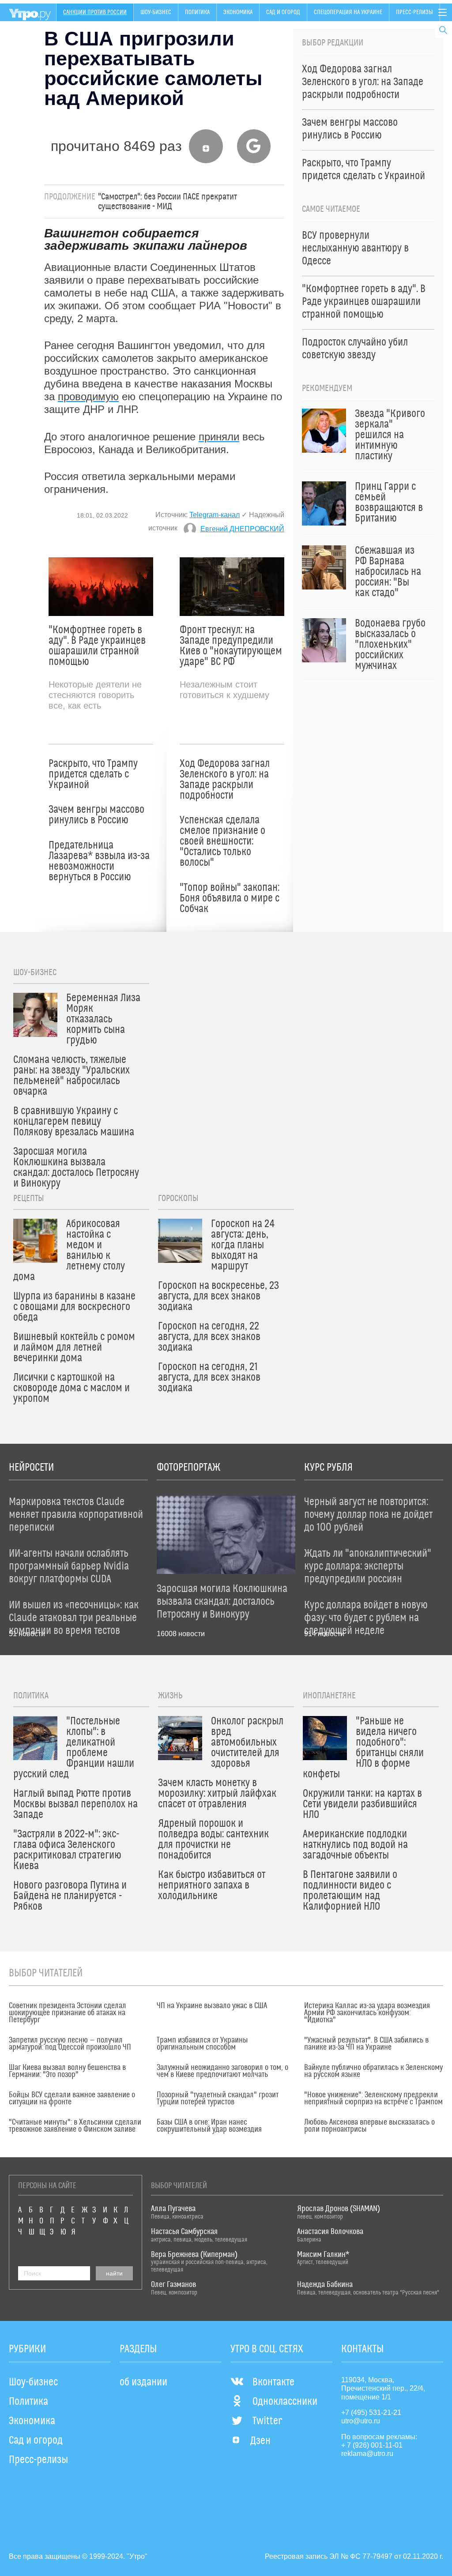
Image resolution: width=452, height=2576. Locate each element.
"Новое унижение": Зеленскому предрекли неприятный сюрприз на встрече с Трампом (373, 2099)
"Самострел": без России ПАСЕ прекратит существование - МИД (168, 202)
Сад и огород (283, 12)
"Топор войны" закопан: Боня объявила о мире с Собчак (230, 898)
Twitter (267, 2421)
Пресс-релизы (414, 12)
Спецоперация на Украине (348, 12)
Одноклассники (285, 2402)
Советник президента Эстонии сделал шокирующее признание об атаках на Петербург (68, 2013)
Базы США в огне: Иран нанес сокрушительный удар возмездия (209, 2126)
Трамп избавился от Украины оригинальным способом (202, 2044)
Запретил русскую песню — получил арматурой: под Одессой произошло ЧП (70, 2044)
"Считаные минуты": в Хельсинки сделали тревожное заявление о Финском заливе (75, 2126)
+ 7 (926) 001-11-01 (372, 2445)
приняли (219, 437)
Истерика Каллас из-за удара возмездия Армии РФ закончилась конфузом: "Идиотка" (367, 2013)
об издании (143, 2382)
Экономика (238, 12)
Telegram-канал (215, 515)
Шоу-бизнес (156, 12)
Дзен (260, 2441)
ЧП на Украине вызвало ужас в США (212, 2006)
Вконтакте (273, 2382)
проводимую (88, 396)
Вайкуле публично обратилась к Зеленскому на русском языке (373, 2071)
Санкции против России (95, 12)
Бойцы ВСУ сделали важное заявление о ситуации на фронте (72, 2099)
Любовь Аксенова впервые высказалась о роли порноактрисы (369, 2126)
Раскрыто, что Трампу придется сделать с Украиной (93, 774)
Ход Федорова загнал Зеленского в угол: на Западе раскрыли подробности (225, 780)
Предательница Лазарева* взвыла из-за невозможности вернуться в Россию (99, 861)
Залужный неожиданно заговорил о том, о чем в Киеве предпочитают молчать (222, 2071)
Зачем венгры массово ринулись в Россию (96, 815)
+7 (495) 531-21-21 (371, 2413)
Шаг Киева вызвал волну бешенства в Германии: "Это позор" (67, 2071)
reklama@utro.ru (367, 2454)
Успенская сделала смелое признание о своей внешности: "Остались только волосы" (222, 841)
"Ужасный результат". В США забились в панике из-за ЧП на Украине (366, 2044)
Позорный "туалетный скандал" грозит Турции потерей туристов (218, 2099)
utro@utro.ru (361, 2421)
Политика (197, 12)
